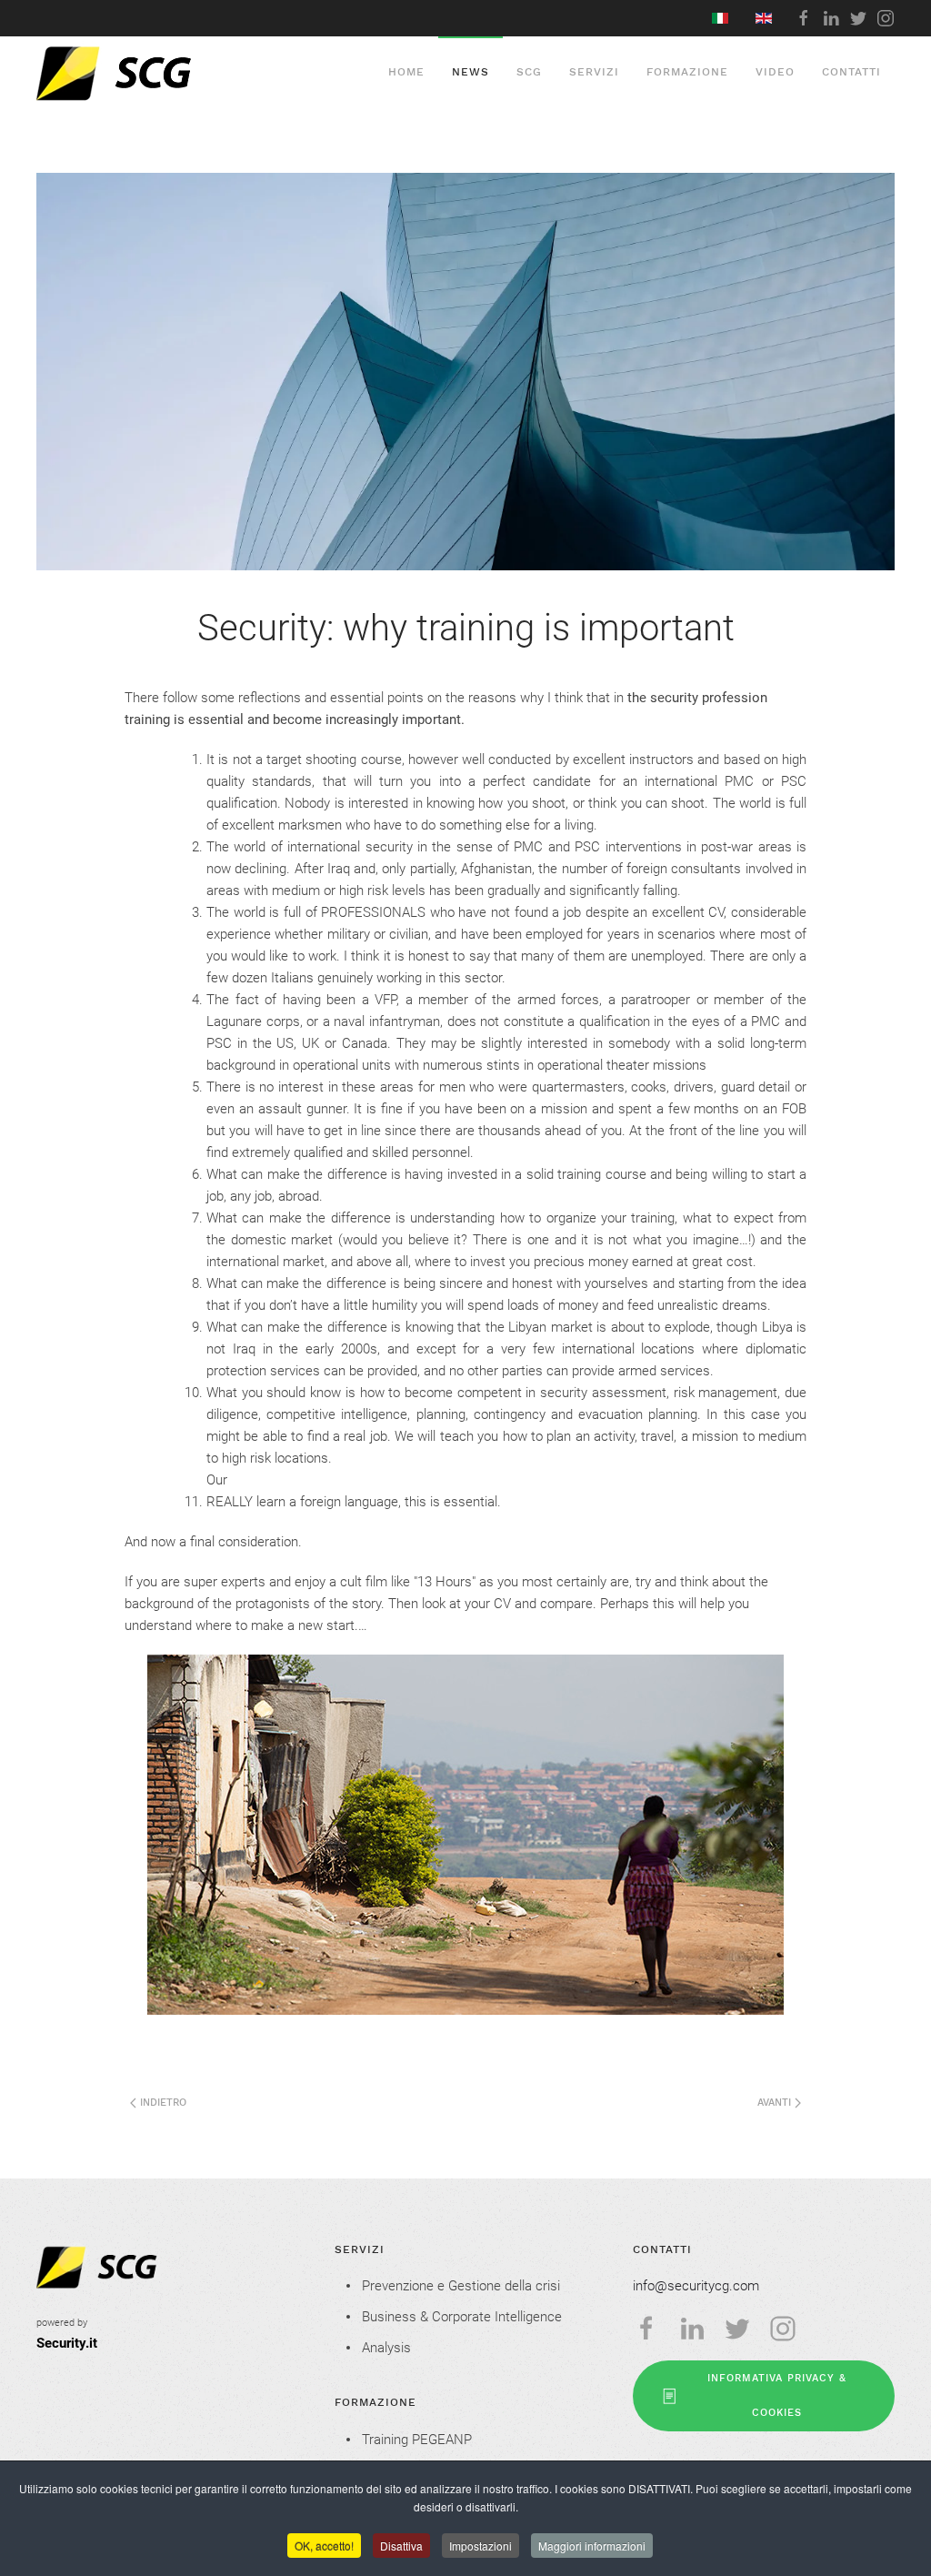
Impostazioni (481, 2546)
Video (775, 72)
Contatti (851, 72)
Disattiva (401, 2546)
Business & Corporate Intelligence (462, 2317)
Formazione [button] (687, 72)
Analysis (386, 2348)
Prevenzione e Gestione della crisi (461, 2286)
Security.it (67, 2343)
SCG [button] (529, 72)
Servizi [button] (594, 72)
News (471, 72)
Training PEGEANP (417, 2440)
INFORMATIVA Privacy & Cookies (777, 2395)
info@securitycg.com (696, 2286)
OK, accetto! (324, 2546)
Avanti (776, 2103)
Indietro (161, 2103)
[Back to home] (156, 73)
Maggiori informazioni (592, 2546)
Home (406, 72)
